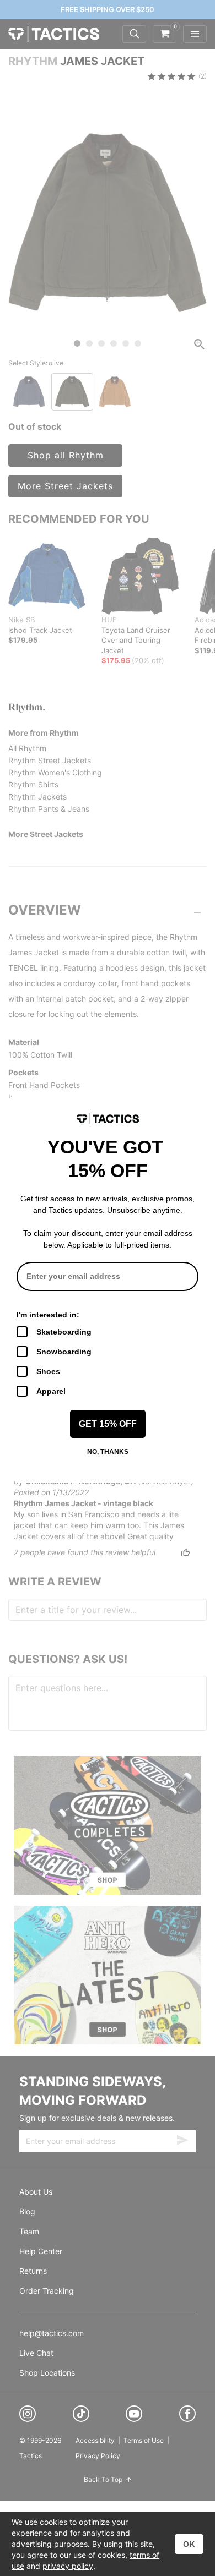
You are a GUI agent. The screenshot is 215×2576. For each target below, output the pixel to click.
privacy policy (68, 2566)
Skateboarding (64, 1332)
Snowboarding (64, 1352)
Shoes (48, 1371)
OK (189, 2544)
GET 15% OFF (108, 1424)
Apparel (51, 1391)
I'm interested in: (48, 1315)
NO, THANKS (108, 1452)
